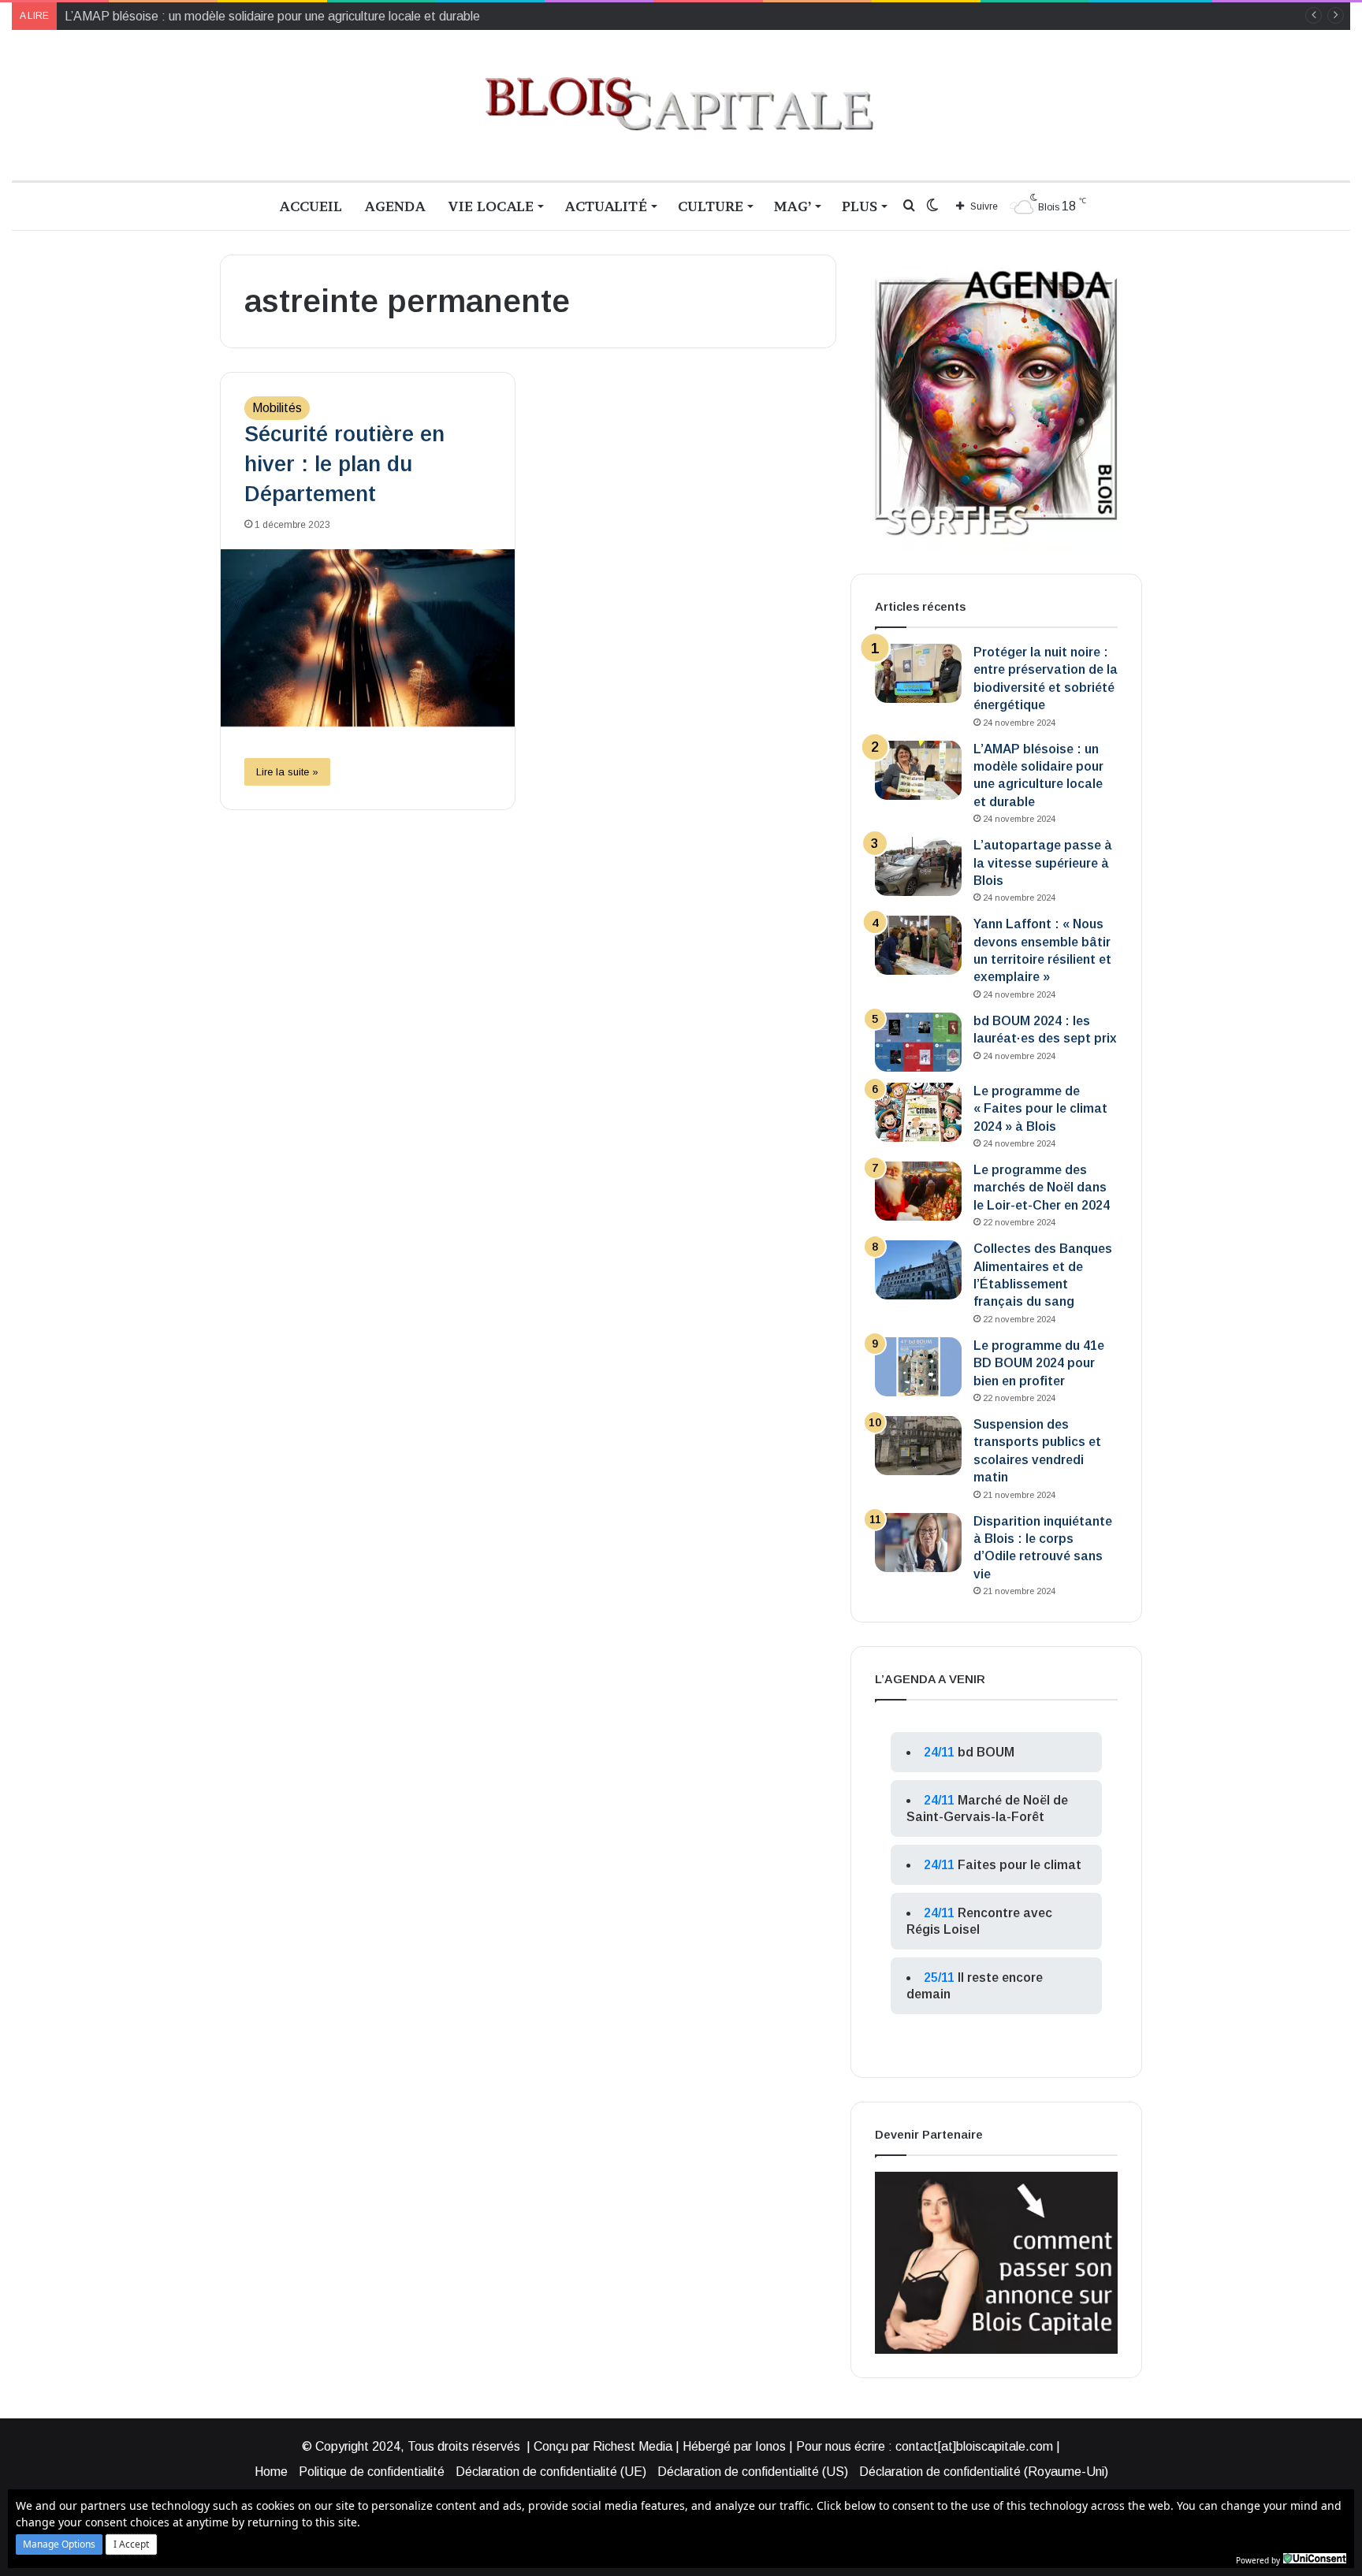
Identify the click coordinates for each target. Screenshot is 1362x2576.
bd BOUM (986, 1752)
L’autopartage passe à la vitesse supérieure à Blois (1043, 863)
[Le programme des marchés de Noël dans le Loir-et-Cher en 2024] (918, 1191)
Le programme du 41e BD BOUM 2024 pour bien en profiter (1039, 1363)
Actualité (606, 206)
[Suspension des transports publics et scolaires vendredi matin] (918, 1446)
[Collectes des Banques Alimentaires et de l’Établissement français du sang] (918, 1270)
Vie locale (491, 206)
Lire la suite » (287, 772)
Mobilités (277, 408)
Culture (711, 206)
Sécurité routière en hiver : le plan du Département (344, 464)
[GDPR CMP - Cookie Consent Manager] (1315, 2559)
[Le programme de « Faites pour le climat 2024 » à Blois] (918, 1112)
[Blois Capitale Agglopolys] (681, 105)
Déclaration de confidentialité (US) (753, 2472)
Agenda (395, 206)
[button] (59, 2544)
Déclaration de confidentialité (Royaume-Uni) (984, 2472)
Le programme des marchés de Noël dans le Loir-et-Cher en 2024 (1042, 1188)
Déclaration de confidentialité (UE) (551, 2472)
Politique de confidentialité (372, 2472)
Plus (860, 206)
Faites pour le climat (1020, 1865)
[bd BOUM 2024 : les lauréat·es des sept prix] (918, 1042)
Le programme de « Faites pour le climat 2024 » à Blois (1040, 1109)
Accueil (311, 206)
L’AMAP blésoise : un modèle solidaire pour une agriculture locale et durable (272, 16)
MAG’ (793, 206)
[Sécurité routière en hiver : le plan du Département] (368, 638)
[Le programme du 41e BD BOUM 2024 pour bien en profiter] (918, 1367)
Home (271, 2472)
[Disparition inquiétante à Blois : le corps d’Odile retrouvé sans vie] (918, 1543)
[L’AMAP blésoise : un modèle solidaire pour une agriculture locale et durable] (918, 770)
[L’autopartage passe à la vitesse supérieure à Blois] (918, 866)
